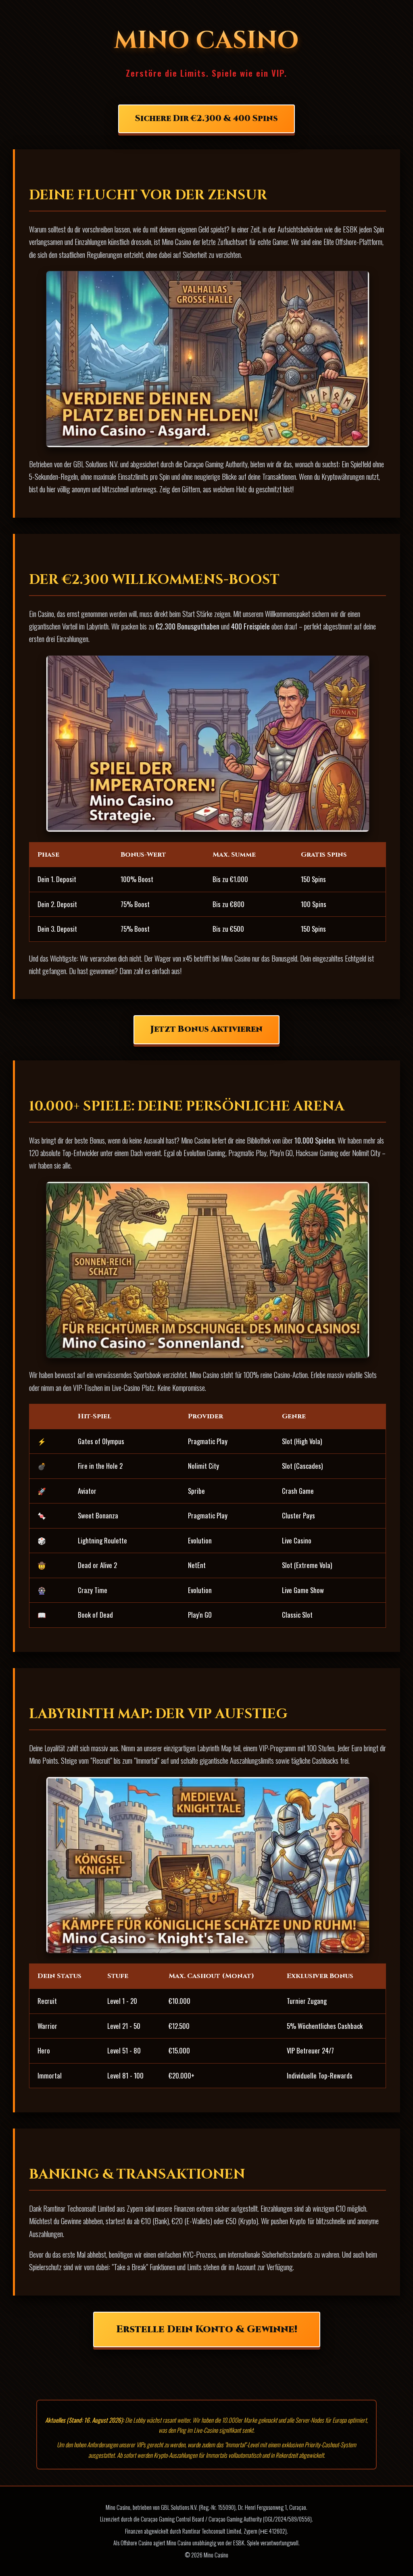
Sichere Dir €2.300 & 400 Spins (206, 119)
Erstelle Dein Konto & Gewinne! (207, 2329)
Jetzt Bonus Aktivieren (206, 1029)
